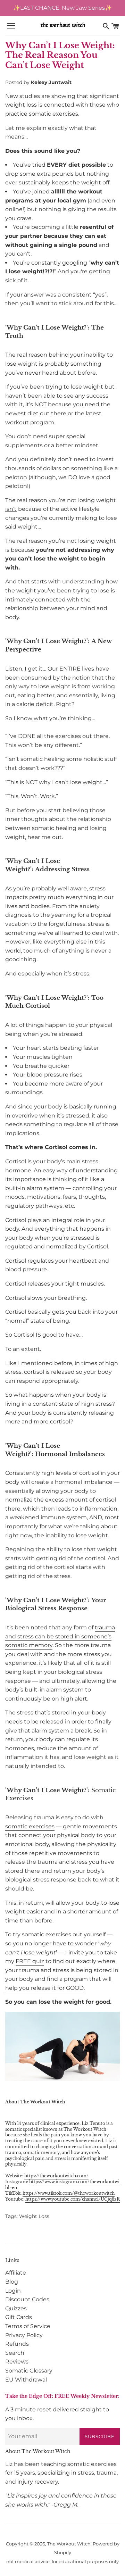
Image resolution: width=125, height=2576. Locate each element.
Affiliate (16, 2273)
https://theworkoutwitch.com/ (56, 2176)
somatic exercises (30, 1826)
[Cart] (115, 26)
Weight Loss (34, 2216)
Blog (12, 2282)
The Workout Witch (69, 2544)
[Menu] (11, 26)
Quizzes (16, 2308)
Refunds (17, 2344)
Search (15, 2353)
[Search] (106, 26)
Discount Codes (27, 2299)
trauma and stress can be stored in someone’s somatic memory (60, 1636)
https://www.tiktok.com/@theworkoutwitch (69, 2193)
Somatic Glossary (29, 2371)
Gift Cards (19, 2317)
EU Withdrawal (26, 2380)
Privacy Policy (24, 2335)
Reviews (17, 2362)
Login (13, 2291)
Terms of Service (28, 2326)
